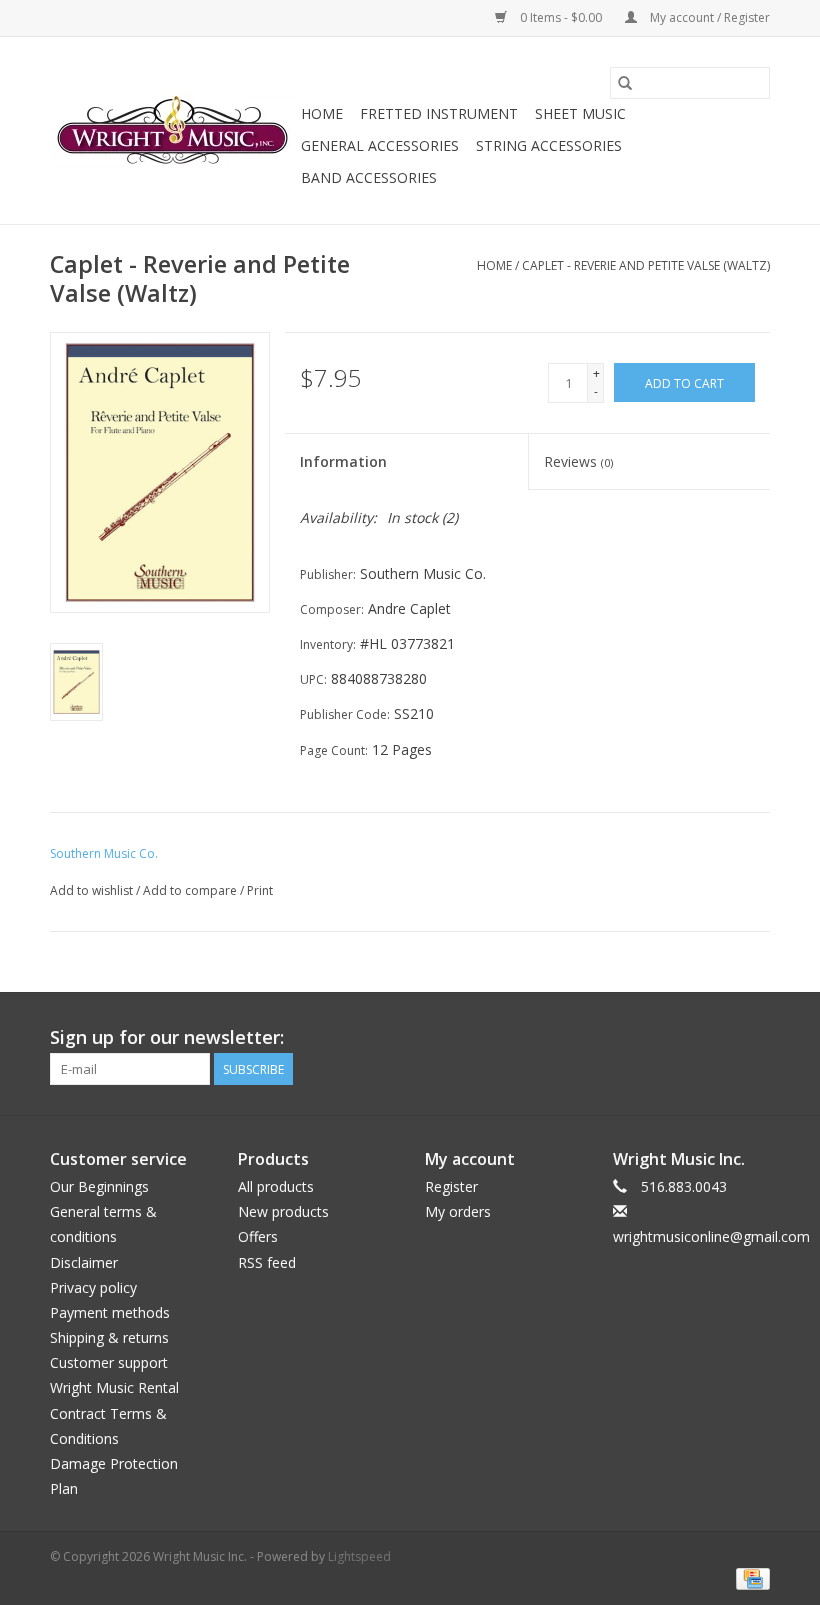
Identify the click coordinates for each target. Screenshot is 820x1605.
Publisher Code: (345, 714)
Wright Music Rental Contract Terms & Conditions (114, 1412)
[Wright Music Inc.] (172, 131)
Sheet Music (580, 113)
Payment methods (110, 1312)
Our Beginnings (99, 1186)
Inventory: (328, 644)
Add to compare (191, 890)
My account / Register (708, 17)
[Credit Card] (749, 1577)
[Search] (625, 83)
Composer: (332, 609)
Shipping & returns (109, 1337)
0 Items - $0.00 (561, 17)
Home (322, 113)
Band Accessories (369, 177)
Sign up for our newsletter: (167, 1037)
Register (451, 1186)
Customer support (109, 1362)
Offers (258, 1236)
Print (260, 890)
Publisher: (328, 574)
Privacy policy (93, 1287)
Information (343, 461)
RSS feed (267, 1262)
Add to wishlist (93, 890)
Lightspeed (359, 1556)
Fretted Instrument (439, 113)
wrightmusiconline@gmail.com (711, 1236)
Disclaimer (84, 1262)
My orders (458, 1211)
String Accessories (549, 145)
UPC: (313, 679)
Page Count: (334, 750)
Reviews (578, 461)
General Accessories (380, 145)
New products (283, 1211)
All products (276, 1186)
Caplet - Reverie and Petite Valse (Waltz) (646, 265)
